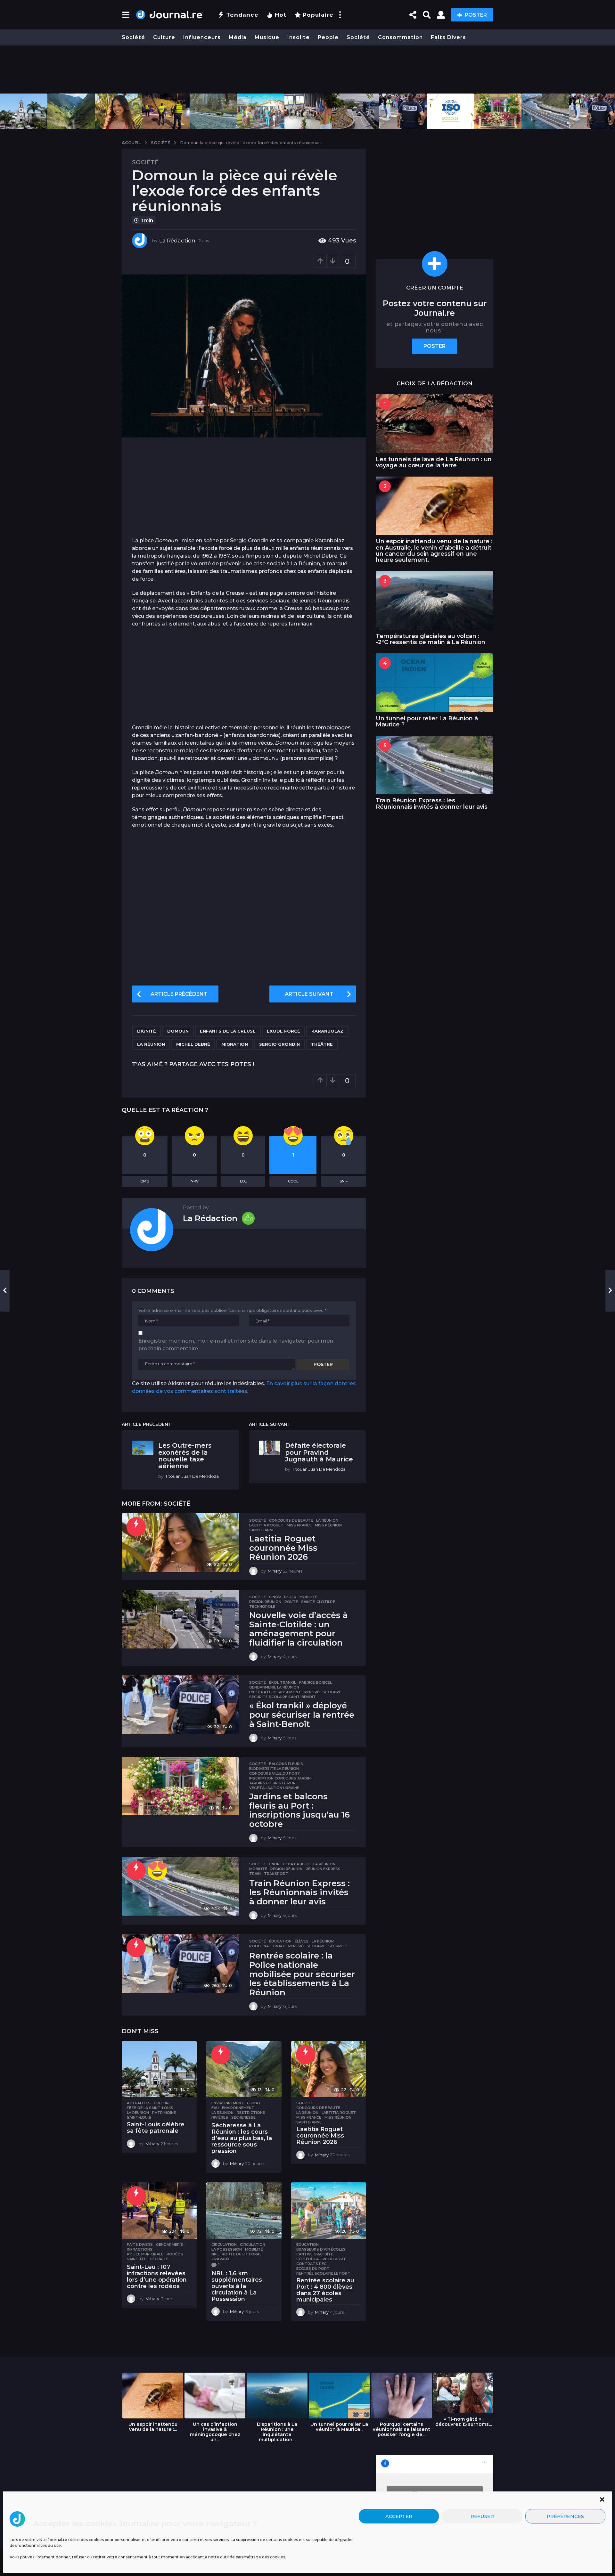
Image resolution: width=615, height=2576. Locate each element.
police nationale (267, 1946)
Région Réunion (265, 1602)
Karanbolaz (327, 1031)
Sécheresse (243, 2117)
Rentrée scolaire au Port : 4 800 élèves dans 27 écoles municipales (325, 2290)
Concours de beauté (291, 1520)
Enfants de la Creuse (228, 1031)
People (328, 37)
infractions (140, 2249)
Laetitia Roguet (266, 1525)
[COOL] (157, 1870)
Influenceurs (202, 37)
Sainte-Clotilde (318, 1602)
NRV (195, 1181)
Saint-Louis (139, 2117)
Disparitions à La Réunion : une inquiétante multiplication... (277, 2432)
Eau (215, 2108)
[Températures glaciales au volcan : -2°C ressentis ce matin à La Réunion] (435, 600)
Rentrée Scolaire (323, 1692)
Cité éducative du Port (321, 2259)
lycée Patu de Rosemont (275, 1692)
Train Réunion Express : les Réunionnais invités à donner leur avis (299, 1892)
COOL (293, 1181)
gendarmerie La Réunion (274, 1687)
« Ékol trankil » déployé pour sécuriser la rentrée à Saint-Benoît (302, 1715)
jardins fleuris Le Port (274, 1783)
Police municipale (145, 2254)
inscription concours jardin (280, 1778)
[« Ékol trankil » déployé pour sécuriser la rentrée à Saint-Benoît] (180, 1705)
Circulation (224, 2245)
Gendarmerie (169, 2245)
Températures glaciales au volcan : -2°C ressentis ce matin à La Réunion (430, 639)
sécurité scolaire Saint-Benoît (283, 1697)
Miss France (299, 1525)
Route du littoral (242, 2254)
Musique (267, 37)
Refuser (482, 2516)
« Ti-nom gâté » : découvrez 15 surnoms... (463, 2422)
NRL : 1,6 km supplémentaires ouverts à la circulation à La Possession (237, 2286)
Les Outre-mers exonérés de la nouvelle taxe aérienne (185, 1456)
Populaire (318, 15)
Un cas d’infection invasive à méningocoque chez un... (215, 2432)
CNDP (274, 1864)
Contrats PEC (311, 2264)
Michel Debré (193, 1044)
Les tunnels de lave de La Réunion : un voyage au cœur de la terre (434, 462)
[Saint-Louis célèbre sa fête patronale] (159, 2069)
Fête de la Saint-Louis (150, 2108)
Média (238, 37)
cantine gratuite (315, 2254)
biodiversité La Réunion (274, 1769)
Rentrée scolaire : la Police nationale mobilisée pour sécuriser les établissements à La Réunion (302, 1974)
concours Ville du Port (275, 1773)
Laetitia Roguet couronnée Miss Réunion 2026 (283, 1548)
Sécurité (338, 1946)
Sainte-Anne (262, 1530)
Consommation (400, 37)
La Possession (227, 2249)
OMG (145, 1181)
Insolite (299, 37)
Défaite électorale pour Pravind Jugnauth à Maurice (319, 1452)
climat (254, 2103)
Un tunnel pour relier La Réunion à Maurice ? (427, 721)
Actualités (139, 2103)
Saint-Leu (137, 2259)
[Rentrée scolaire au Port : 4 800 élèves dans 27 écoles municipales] (329, 2211)
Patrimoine (164, 2113)
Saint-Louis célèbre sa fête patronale (156, 2128)
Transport (276, 1874)
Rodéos (175, 2254)
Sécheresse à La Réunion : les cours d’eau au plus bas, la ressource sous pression (242, 2138)
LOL (243, 1181)
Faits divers (448, 37)
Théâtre (322, 1044)
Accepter (399, 2516)
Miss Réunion (328, 1525)
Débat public (296, 1864)
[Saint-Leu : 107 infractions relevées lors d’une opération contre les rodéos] (159, 2211)
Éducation (280, 1941)
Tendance (242, 15)
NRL (215, 2254)
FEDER (290, 1597)
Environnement (228, 2103)
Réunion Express (323, 1869)
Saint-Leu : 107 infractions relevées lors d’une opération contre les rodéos (157, 2276)
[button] (602, 2499)
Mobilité (308, 1597)
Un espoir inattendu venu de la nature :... (153, 2427)
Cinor (275, 1597)
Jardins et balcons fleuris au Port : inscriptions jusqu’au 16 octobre (299, 1810)
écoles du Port (313, 2269)
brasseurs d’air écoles (321, 2249)
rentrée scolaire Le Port (323, 2273)
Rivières (220, 2117)
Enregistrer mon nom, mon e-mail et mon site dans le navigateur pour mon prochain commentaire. (236, 1345)
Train (255, 1874)
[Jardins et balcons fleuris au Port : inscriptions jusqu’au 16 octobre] (180, 1786)
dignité (147, 1031)
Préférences (565, 2516)
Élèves (302, 1941)
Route (291, 1602)
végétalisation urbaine (274, 1788)
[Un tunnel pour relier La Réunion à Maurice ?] (435, 683)
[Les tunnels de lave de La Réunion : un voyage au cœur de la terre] (435, 424)
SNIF (344, 1181)
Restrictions (251, 2113)
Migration (235, 1044)
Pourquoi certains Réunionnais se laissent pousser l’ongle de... (401, 2429)
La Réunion (151, 1044)
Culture (164, 37)
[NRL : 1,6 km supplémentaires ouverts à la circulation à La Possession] (244, 2211)
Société (133, 37)
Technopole (262, 1607)
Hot (281, 15)
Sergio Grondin (279, 1044)
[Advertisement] (307, 70)
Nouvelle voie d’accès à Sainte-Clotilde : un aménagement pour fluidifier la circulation (299, 1629)
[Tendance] (136, 1527)
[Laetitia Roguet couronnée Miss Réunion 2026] (180, 1543)
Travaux (221, 2259)
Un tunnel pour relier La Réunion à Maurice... (339, 2427)
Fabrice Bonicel (316, 1682)
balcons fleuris (286, 1764)
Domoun (178, 1031)
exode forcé (283, 1031)
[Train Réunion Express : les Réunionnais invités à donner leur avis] (180, 1886)
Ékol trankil (283, 1682)
